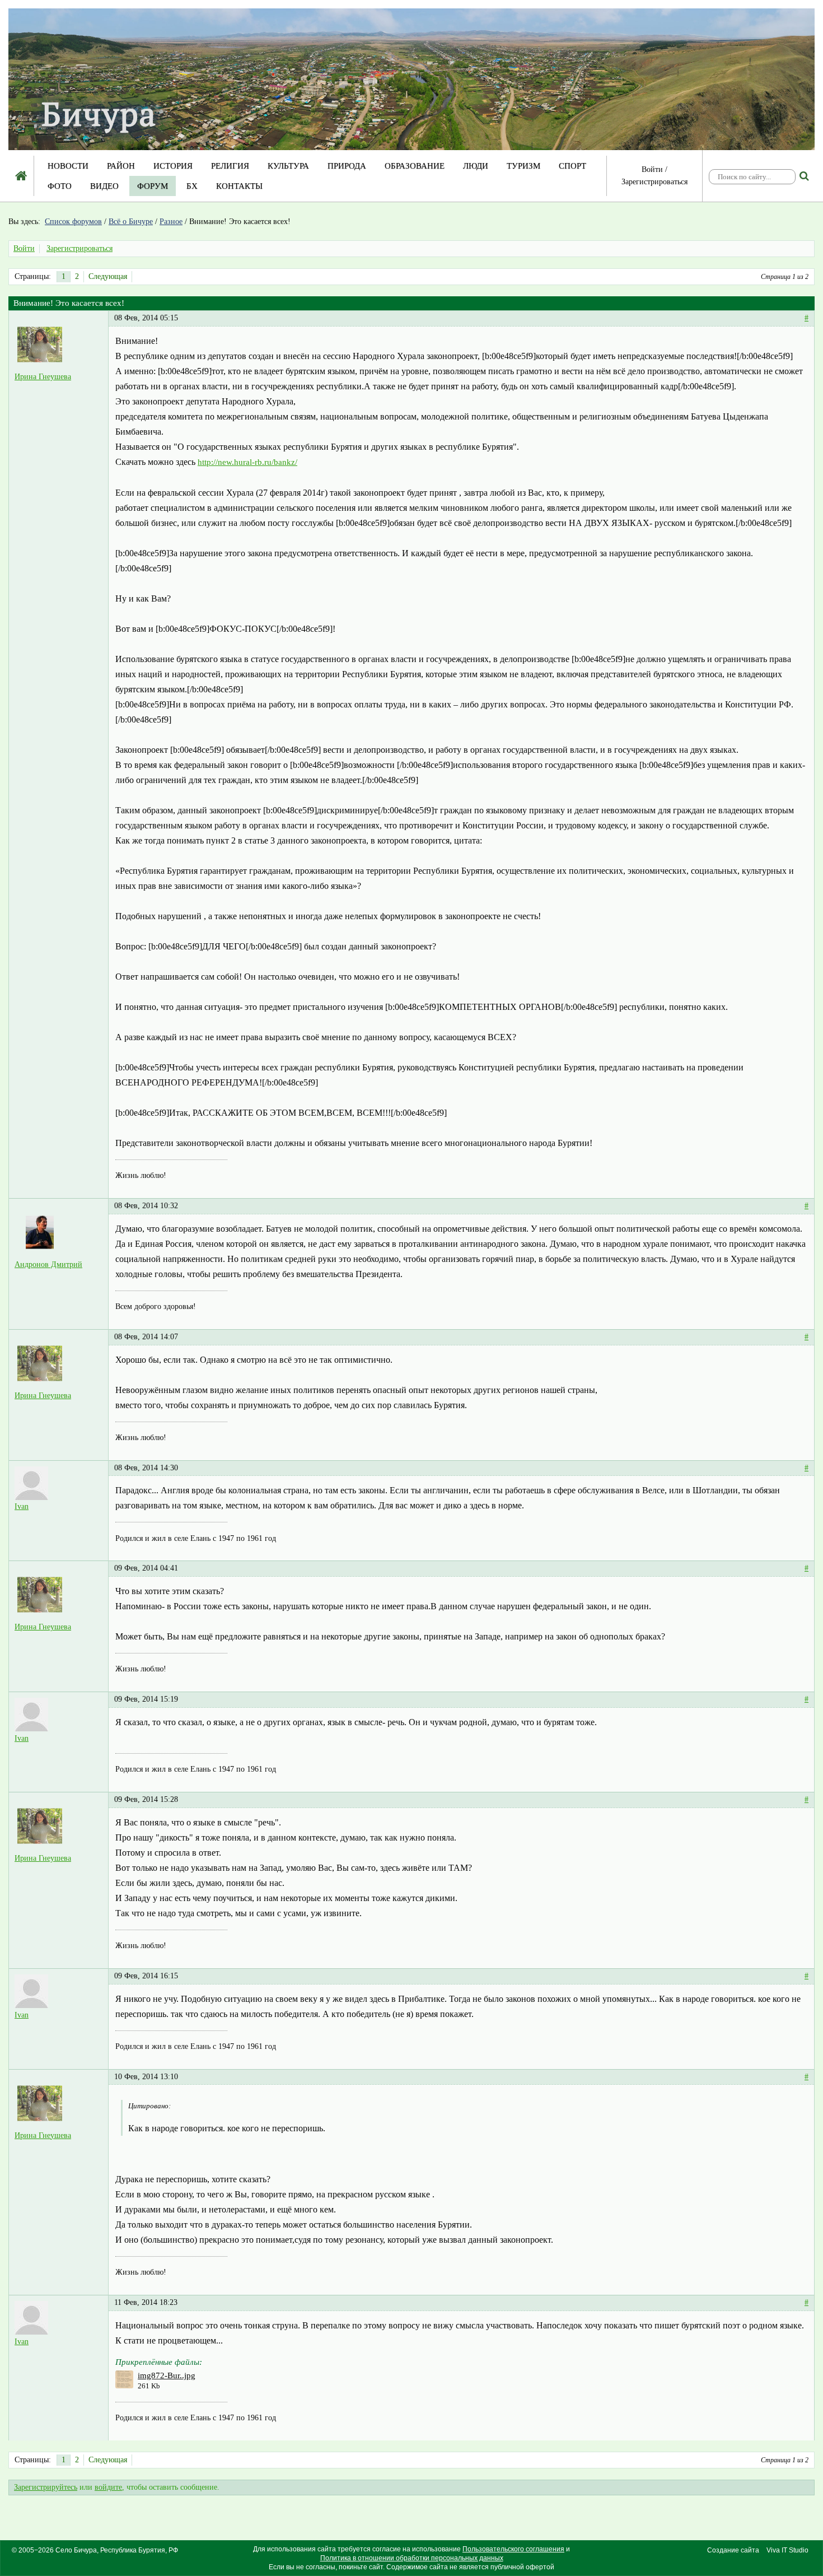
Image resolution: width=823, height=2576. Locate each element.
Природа (347, 166)
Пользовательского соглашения (513, 2549)
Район (121, 166)
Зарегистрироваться (654, 182)
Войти (652, 169)
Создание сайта (733, 2550)
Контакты (239, 186)
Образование (415, 166)
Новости (68, 166)
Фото (60, 186)
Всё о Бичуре (131, 222)
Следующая (108, 276)
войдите (108, 2487)
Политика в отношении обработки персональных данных (412, 2558)
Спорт (572, 166)
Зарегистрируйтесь (46, 2487)
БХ (192, 186)
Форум (153, 186)
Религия (230, 166)
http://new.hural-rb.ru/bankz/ (247, 462)
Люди (476, 166)
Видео (104, 186)
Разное (171, 222)
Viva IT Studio (787, 2550)
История (173, 166)
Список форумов (73, 222)
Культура (288, 166)
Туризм (523, 166)
